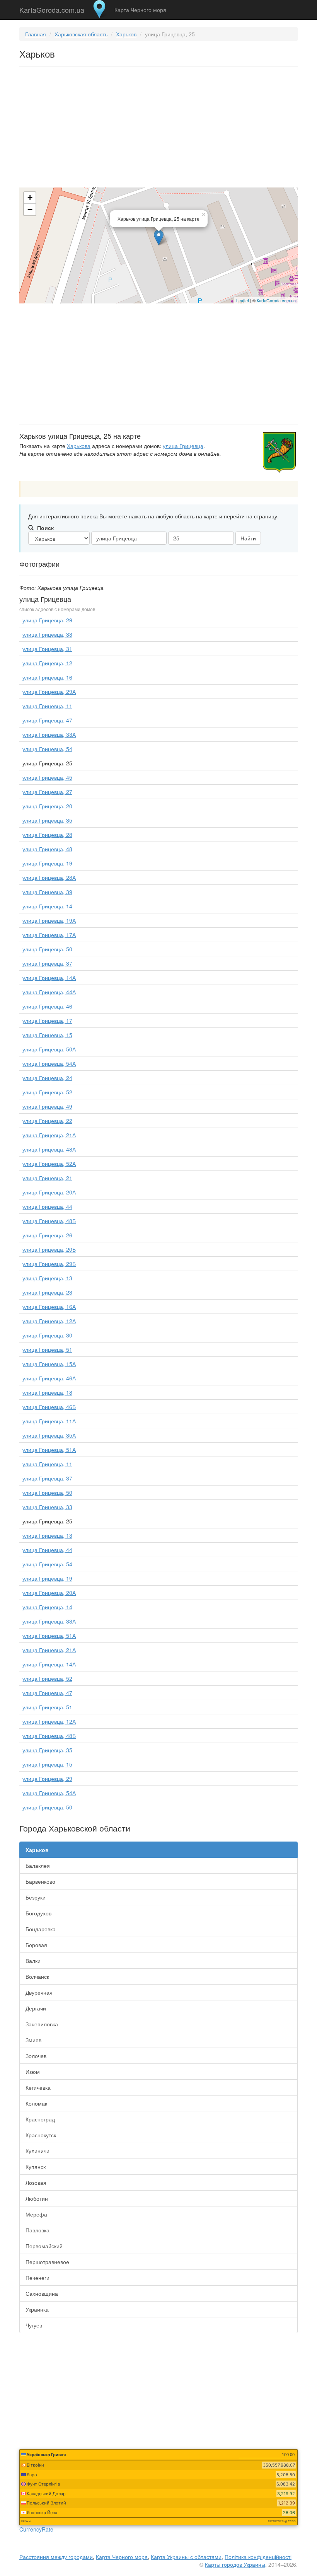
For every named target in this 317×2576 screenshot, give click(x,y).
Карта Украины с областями (186, 2557)
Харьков (126, 34)
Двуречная (39, 1992)
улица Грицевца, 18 (47, 1392)
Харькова (79, 446)
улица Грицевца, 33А (49, 734)
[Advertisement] (158, 129)
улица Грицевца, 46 (47, 1006)
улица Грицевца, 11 (47, 706)
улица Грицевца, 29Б (49, 1264)
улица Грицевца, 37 (47, 963)
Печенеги (37, 2278)
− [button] (30, 209)
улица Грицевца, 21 (47, 1178)
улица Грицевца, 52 (47, 1092)
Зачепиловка (42, 2024)
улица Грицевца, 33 (47, 634)
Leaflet (243, 300)
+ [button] (30, 198)
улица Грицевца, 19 (47, 863)
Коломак (36, 2103)
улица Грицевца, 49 (47, 1106)
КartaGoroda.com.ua (276, 300)
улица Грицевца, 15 (47, 1035)
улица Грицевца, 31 (47, 649)
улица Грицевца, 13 (47, 1278)
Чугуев (34, 2325)
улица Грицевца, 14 (47, 906)
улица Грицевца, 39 (47, 892)
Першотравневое (47, 2262)
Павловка (37, 2230)
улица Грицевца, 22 (47, 1121)
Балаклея (38, 1866)
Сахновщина (42, 2293)
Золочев (36, 2056)
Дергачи (36, 2008)
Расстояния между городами (56, 2557)
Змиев (33, 2040)
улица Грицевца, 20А (49, 1192)
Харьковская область (81, 34)
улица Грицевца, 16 (47, 677)
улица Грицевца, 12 (47, 663)
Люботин (37, 2198)
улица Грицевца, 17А (49, 935)
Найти (248, 538)
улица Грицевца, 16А (49, 1307)
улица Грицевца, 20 (47, 806)
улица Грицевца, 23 (47, 1292)
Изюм (33, 2072)
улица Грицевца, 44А (49, 992)
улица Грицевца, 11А (49, 1421)
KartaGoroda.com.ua (52, 8)
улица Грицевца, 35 (47, 820)
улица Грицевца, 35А (49, 1435)
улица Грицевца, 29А (49, 692)
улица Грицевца (183, 446)
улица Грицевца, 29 (47, 620)
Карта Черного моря (140, 10)
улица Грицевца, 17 (47, 1021)
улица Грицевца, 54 (47, 749)
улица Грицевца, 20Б (49, 1249)
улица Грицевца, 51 (47, 1349)
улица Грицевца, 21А (49, 1135)
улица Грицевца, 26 (47, 1235)
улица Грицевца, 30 (47, 1335)
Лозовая (36, 2182)
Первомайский (44, 2246)
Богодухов (38, 1913)
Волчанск (37, 1976)
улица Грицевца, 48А (49, 1149)
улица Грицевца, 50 (47, 949)
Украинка (37, 2309)
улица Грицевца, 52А (49, 1164)
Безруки (36, 1897)
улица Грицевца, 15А (49, 1364)
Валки (33, 1961)
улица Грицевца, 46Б (49, 1407)
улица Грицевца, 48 (47, 849)
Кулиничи (37, 2151)
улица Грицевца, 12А (49, 1321)
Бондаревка (41, 1929)
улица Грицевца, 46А (49, 1378)
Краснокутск (41, 2135)
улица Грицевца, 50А (49, 1049)
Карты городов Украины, (236, 2564)
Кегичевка (38, 2087)
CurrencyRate (36, 2529)
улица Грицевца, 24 (47, 1078)
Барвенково (40, 1881)
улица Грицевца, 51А (49, 1450)
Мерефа (36, 2214)
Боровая (36, 1945)
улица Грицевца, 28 (47, 835)
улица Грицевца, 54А (49, 1063)
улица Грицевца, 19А (49, 920)
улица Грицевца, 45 (47, 777)
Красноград (40, 2119)
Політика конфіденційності (258, 2557)
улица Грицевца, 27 (47, 792)
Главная (36, 34)
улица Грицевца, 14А (49, 978)
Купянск (36, 2167)
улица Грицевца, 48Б (49, 1221)
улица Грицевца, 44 (47, 1206)
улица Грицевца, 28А (49, 877)
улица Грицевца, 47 (47, 720)
